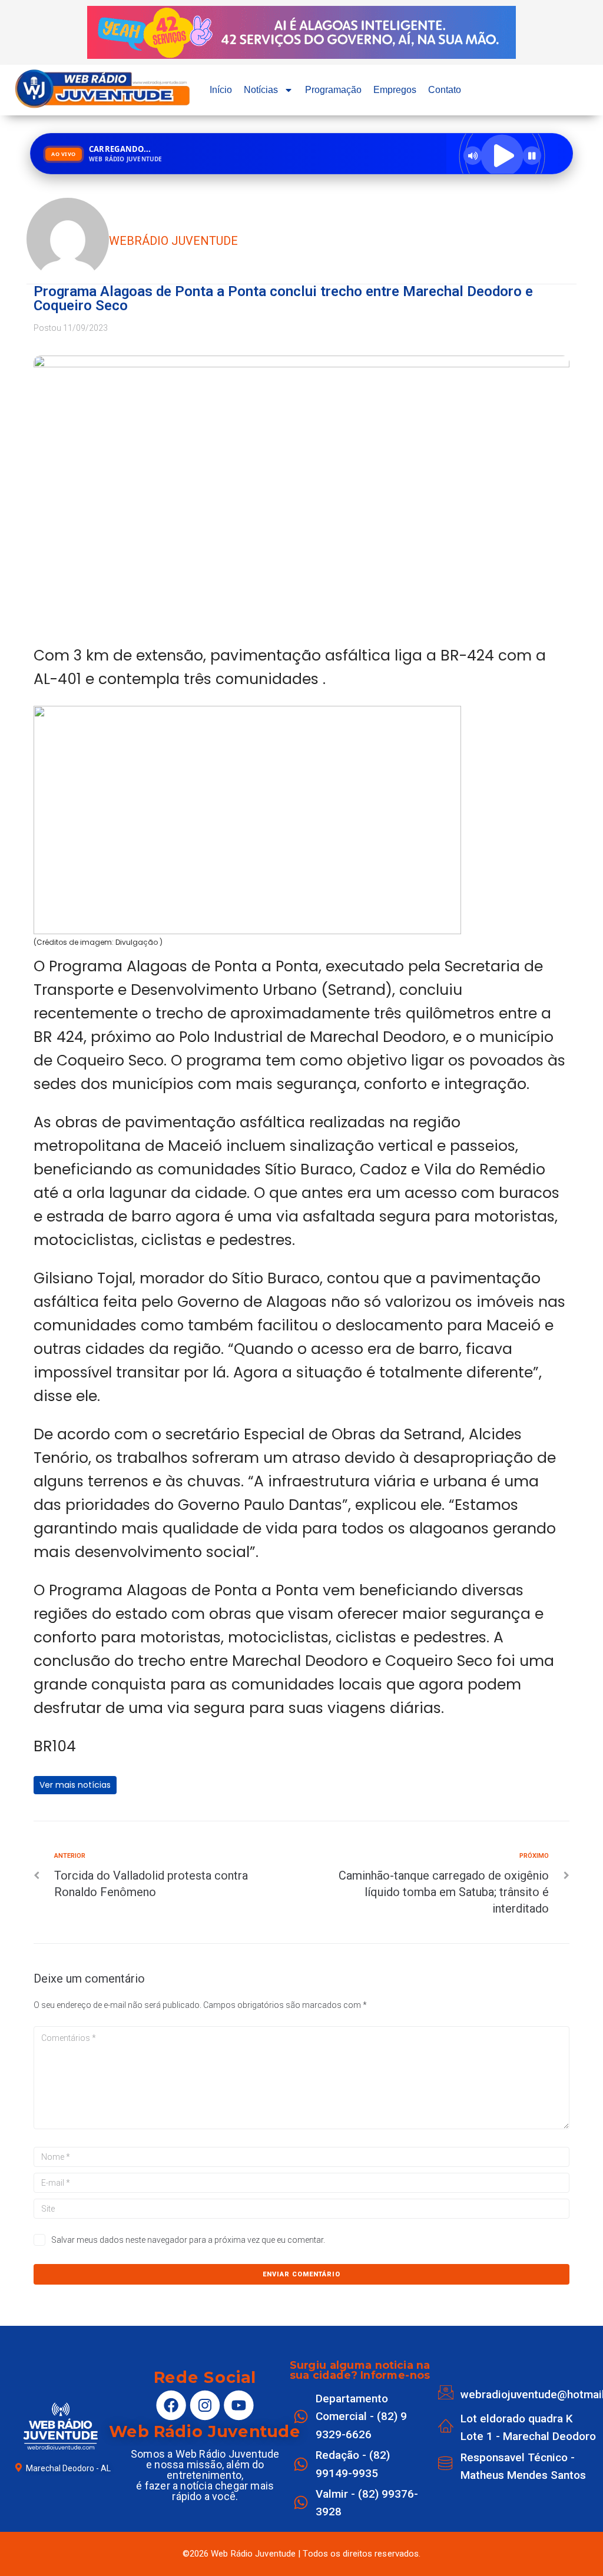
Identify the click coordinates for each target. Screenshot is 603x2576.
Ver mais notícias (75, 1785)
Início (221, 90)
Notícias (261, 90)
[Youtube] (238, 2405)
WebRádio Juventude (173, 241)
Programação (333, 90)
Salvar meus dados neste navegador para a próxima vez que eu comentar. (188, 2240)
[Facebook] (171, 2405)
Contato (445, 90)
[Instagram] (205, 2405)
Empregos (395, 90)
